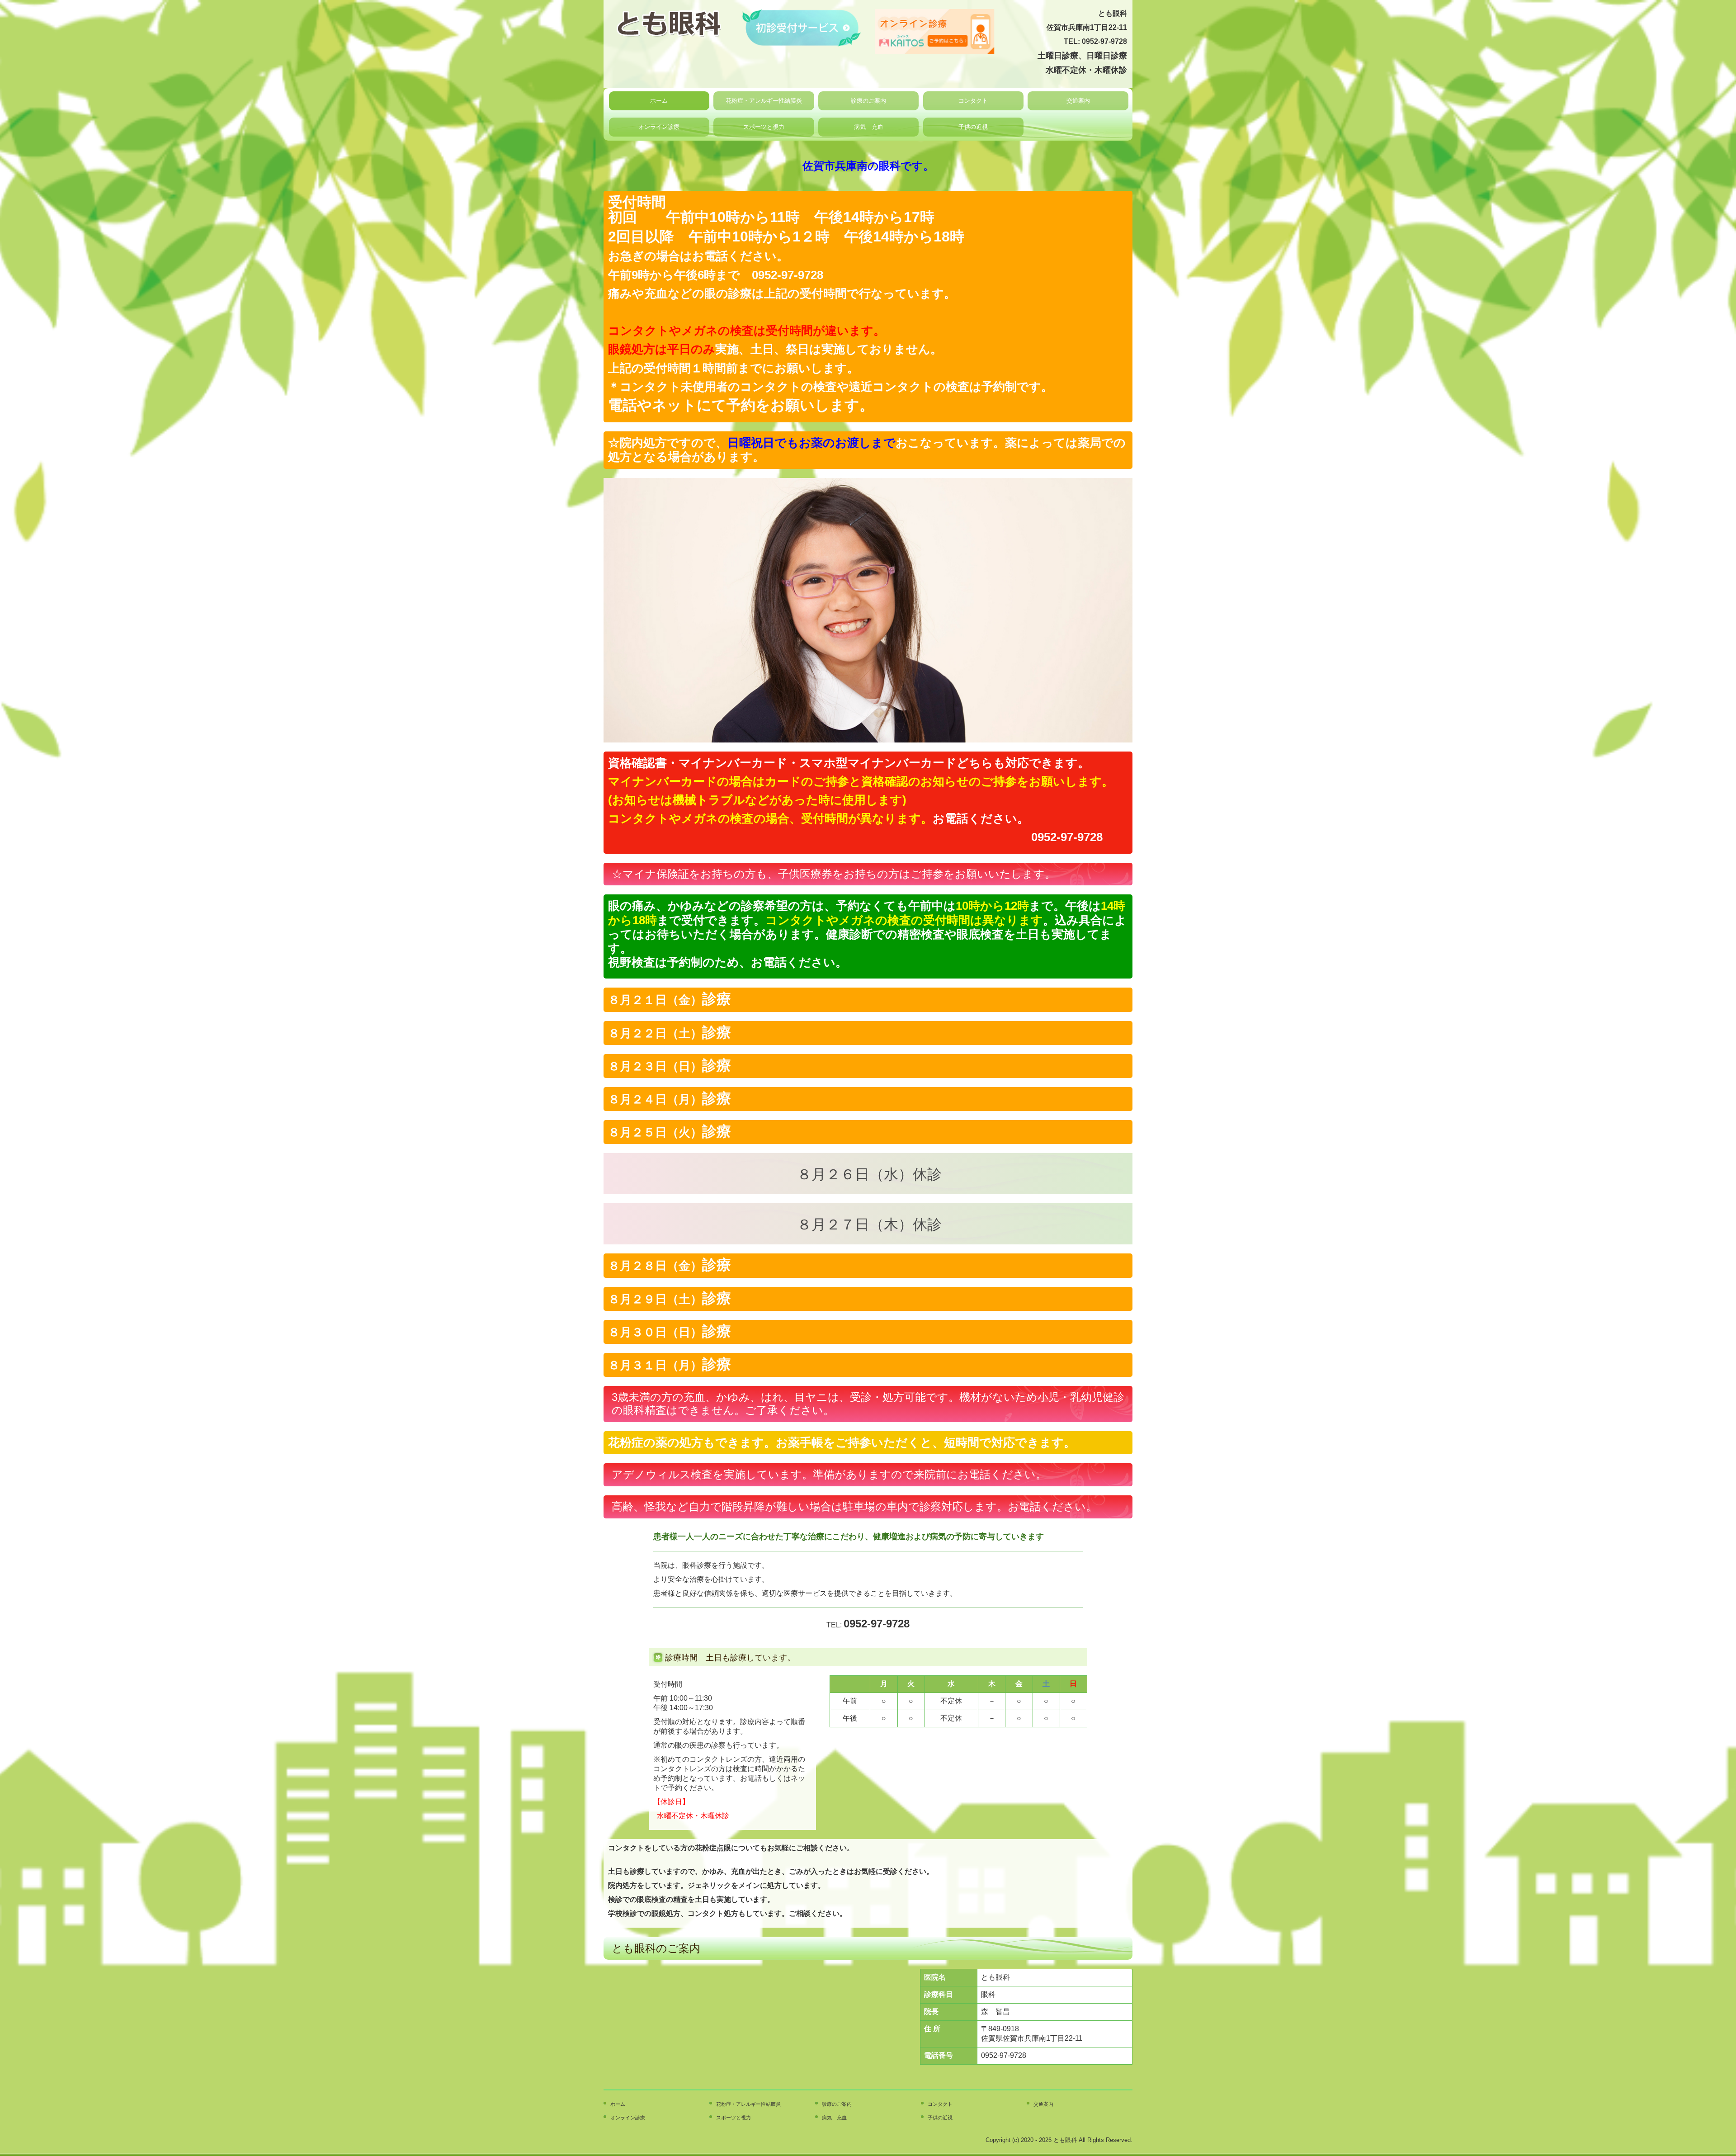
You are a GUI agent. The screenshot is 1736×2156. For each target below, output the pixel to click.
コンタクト (973, 101)
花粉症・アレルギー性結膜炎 (764, 101)
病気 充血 (869, 127)
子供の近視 (973, 127)
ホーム (659, 101)
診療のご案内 (868, 101)
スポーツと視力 (764, 127)
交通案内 (1078, 101)
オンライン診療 (659, 127)
